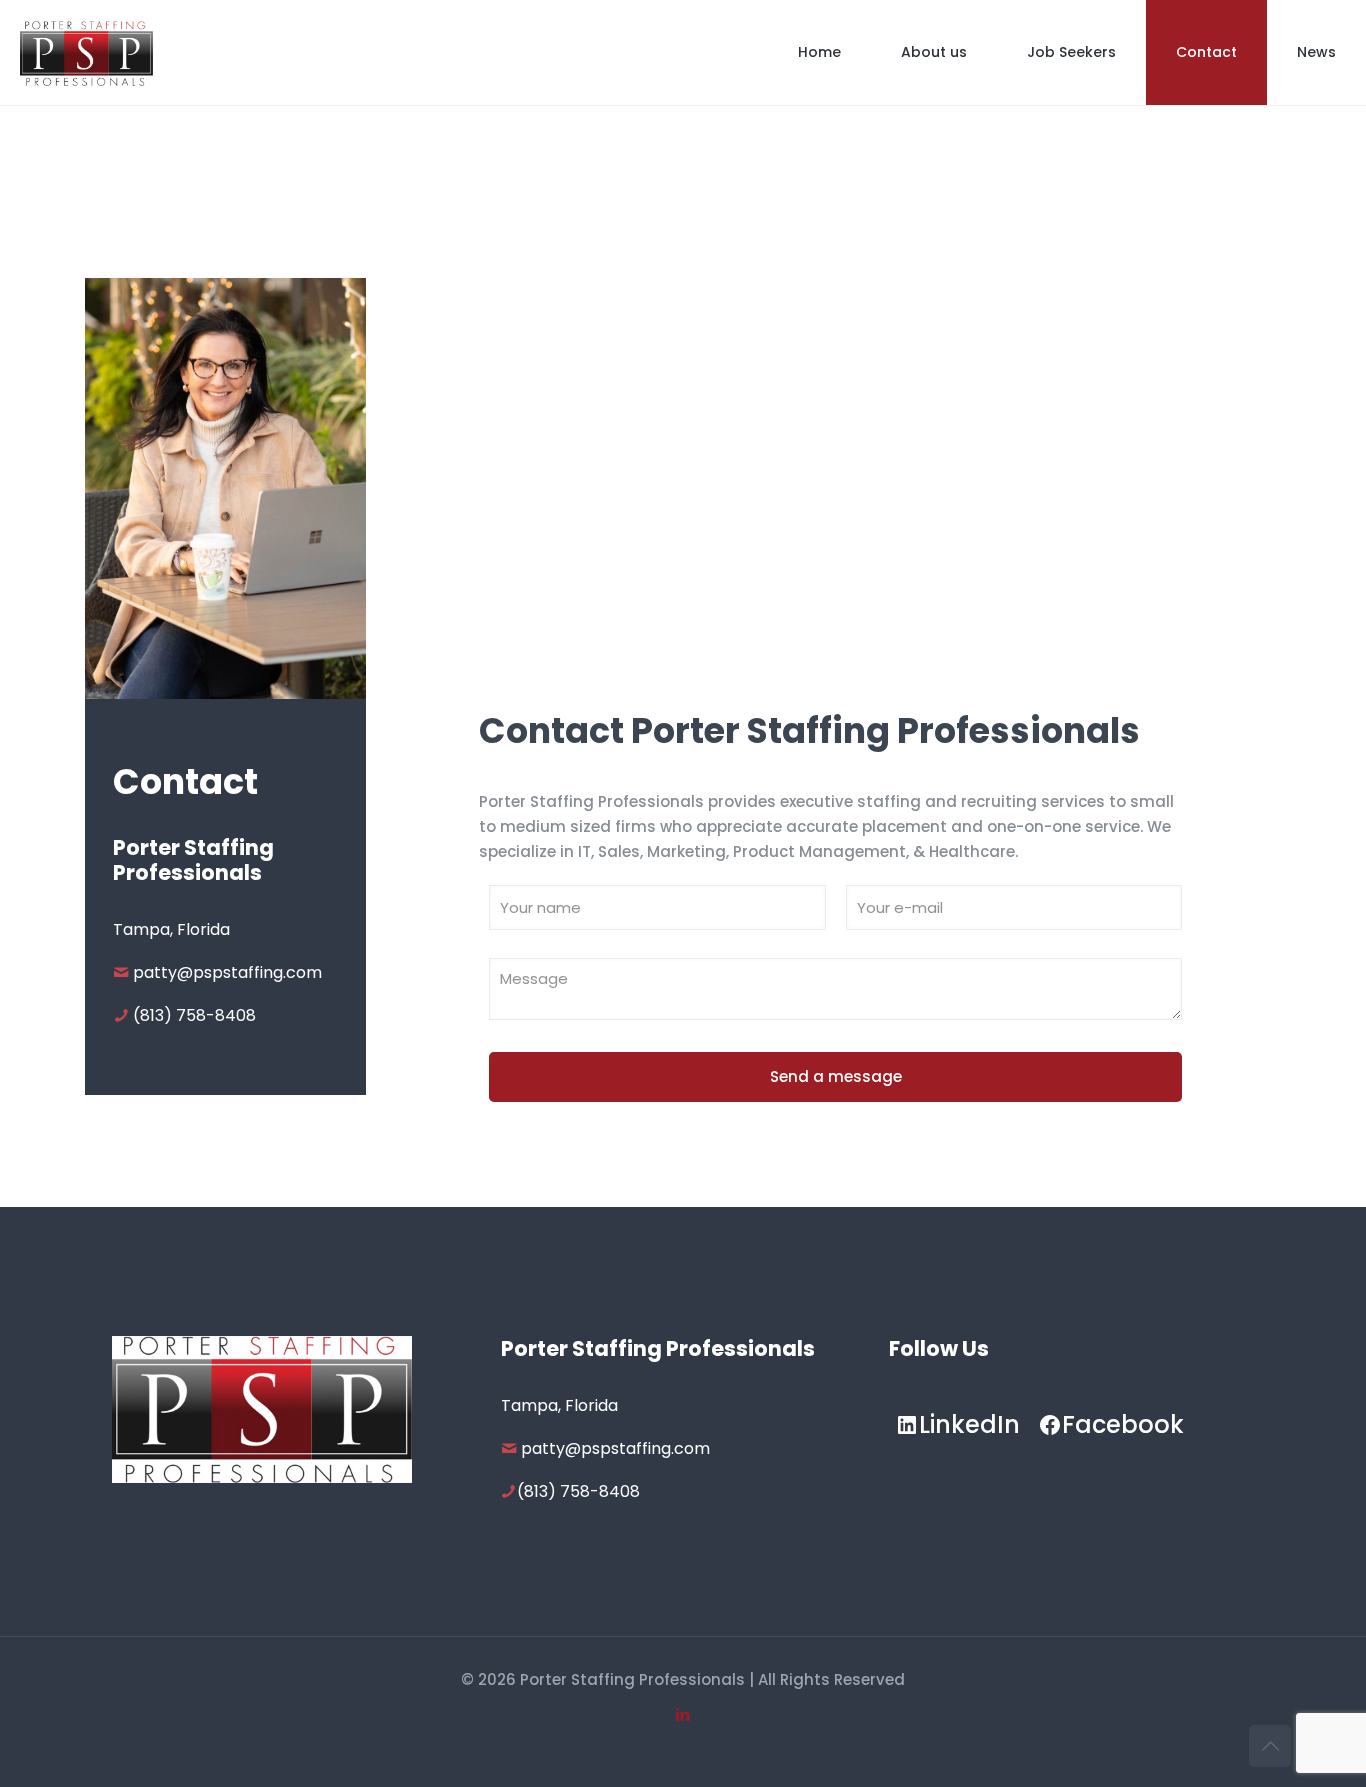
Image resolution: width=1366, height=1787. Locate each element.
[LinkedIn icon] (683, 1714)
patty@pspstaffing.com (227, 972)
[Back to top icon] (1270, 1746)
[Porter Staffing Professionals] (86, 52)
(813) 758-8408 (194, 1015)
